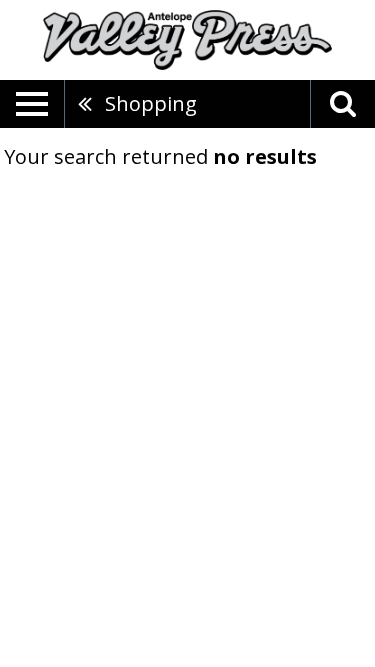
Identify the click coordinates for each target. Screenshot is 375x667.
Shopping (151, 103)
